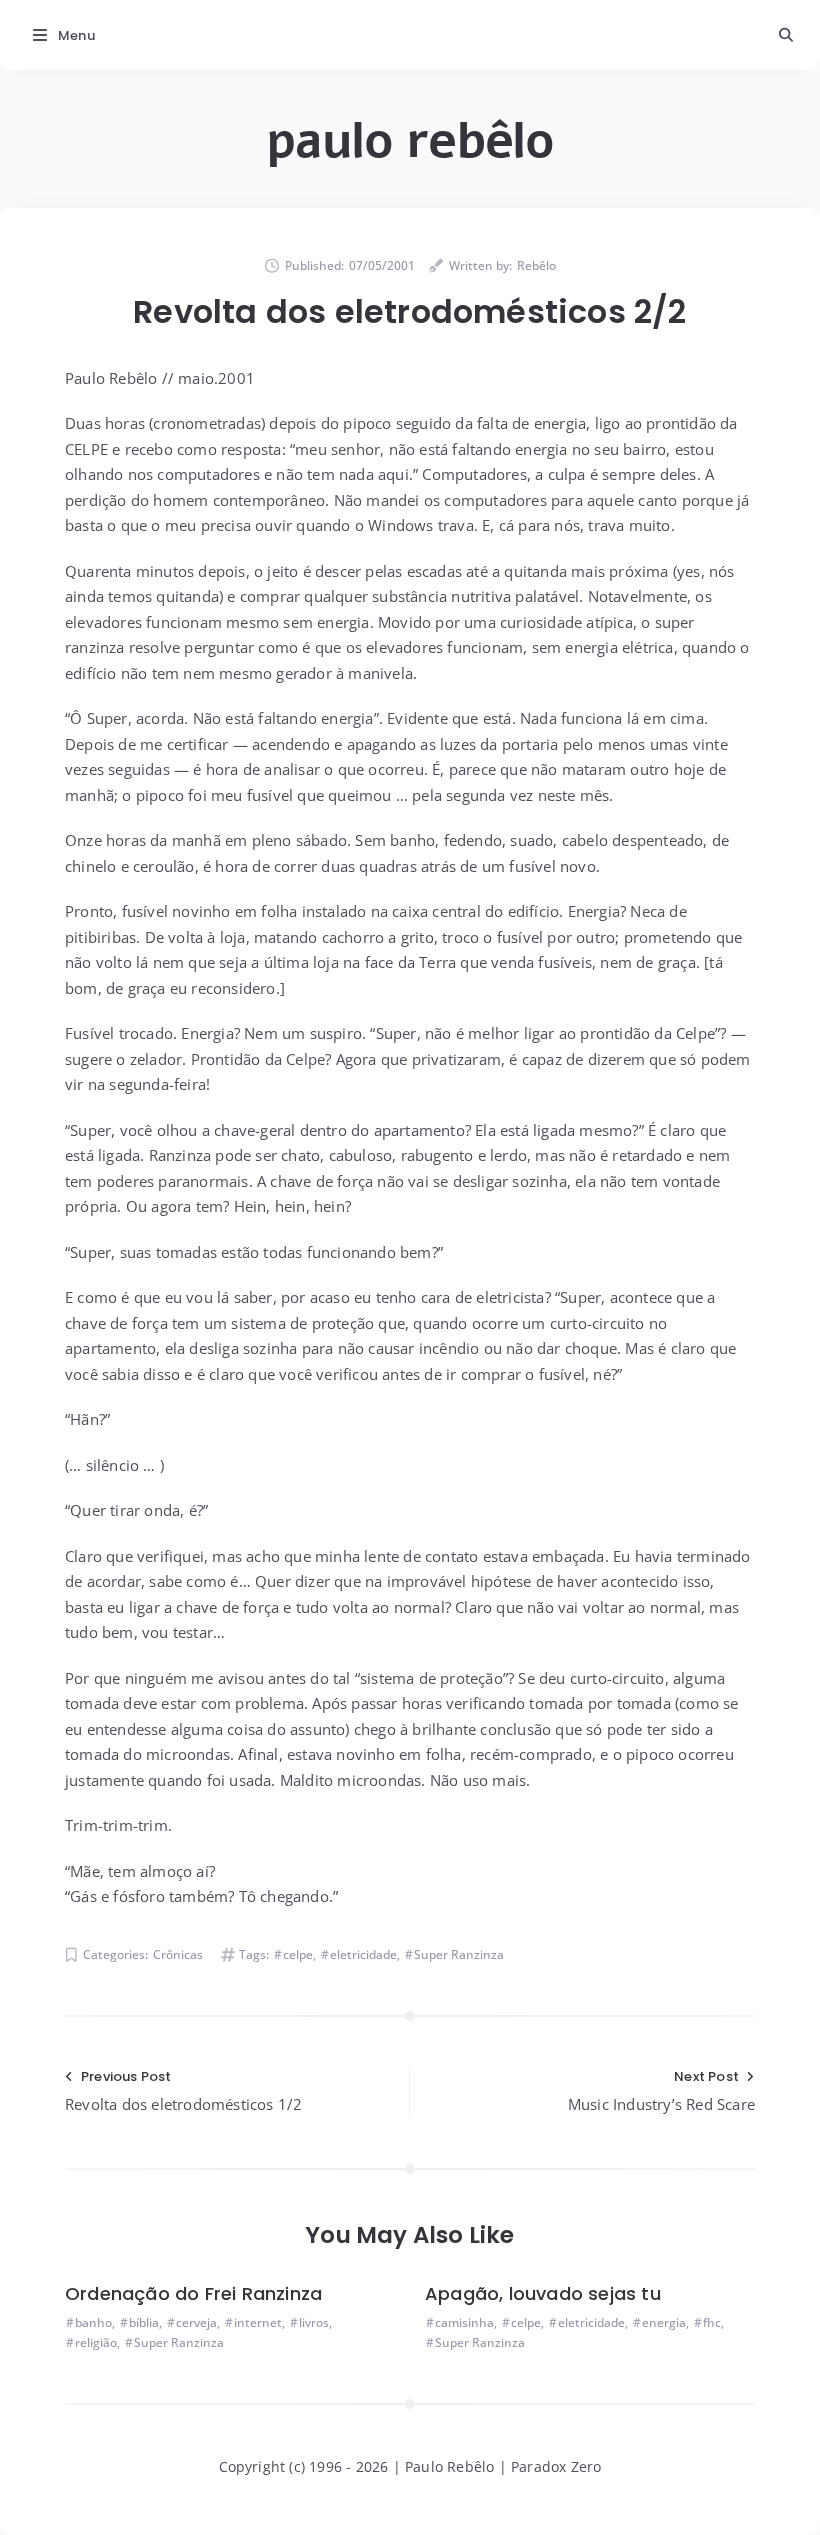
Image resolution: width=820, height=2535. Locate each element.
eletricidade (363, 1954)
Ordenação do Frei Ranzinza (193, 2293)
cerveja (196, 2322)
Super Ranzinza (459, 1954)
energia (664, 2322)
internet (258, 2322)
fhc (712, 2322)
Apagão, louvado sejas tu (543, 2293)
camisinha (464, 2322)
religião (96, 2342)
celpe (298, 1954)
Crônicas (178, 1954)
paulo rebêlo (410, 141)
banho (93, 2322)
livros (314, 2322)
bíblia (144, 2322)
